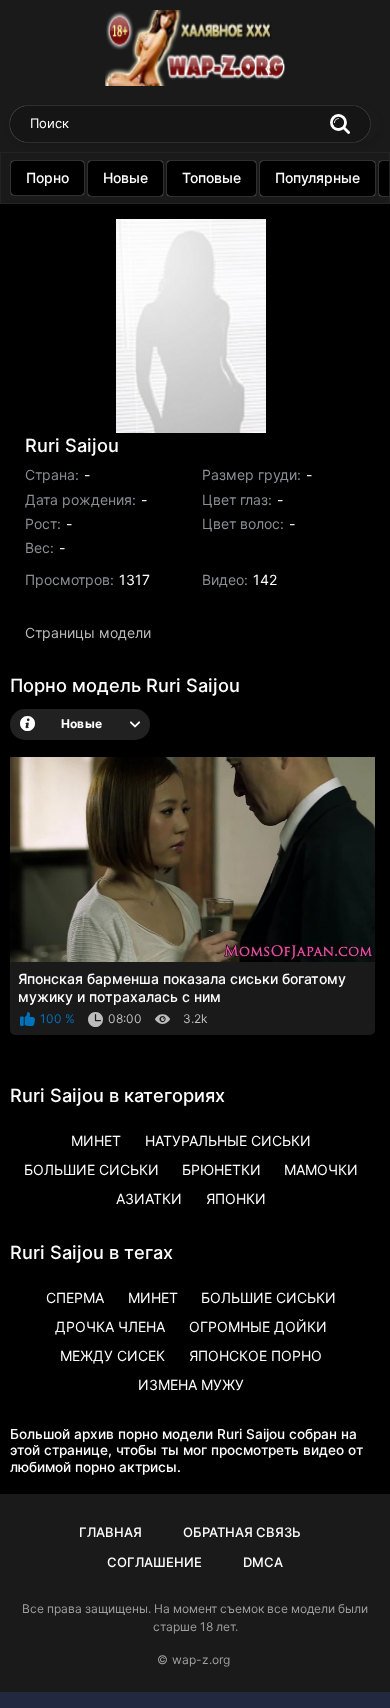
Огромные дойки (258, 1326)
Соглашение (154, 1562)
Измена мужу (191, 1384)
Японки (236, 1198)
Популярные (317, 177)
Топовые (211, 177)
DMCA (263, 1562)
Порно (47, 177)
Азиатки (149, 1198)
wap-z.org (201, 1659)
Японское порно (255, 1355)
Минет (96, 1140)
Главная (110, 1532)
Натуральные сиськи (228, 1140)
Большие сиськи (91, 1169)
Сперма (75, 1297)
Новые (125, 177)
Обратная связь (242, 1532)
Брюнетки (221, 1169)
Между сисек (112, 1355)
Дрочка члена (110, 1326)
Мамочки (321, 1169)
